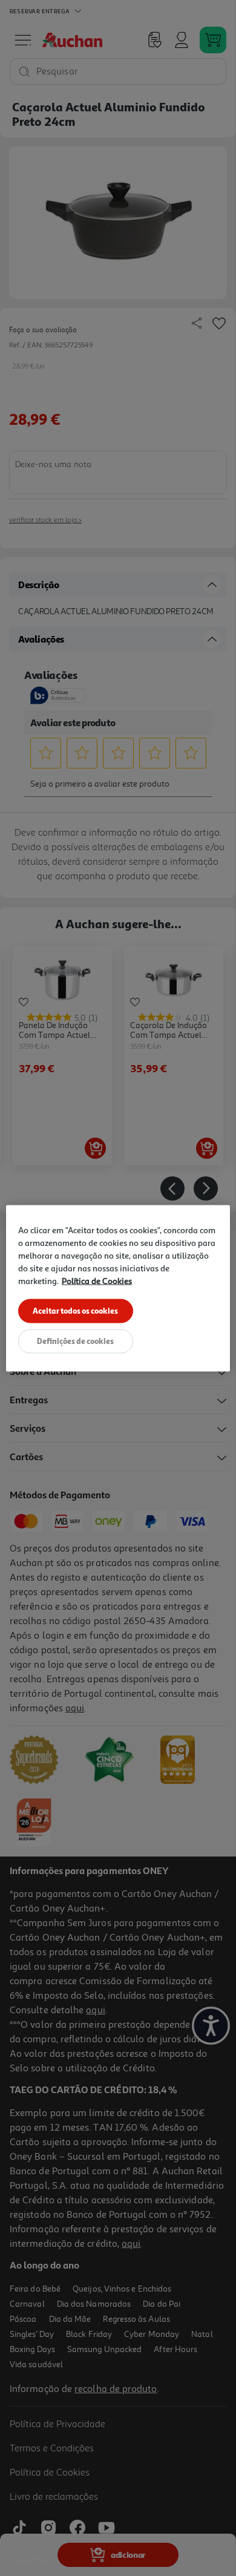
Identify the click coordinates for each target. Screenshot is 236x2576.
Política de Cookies (97, 1280)
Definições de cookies (75, 1340)
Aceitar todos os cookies (75, 1310)
